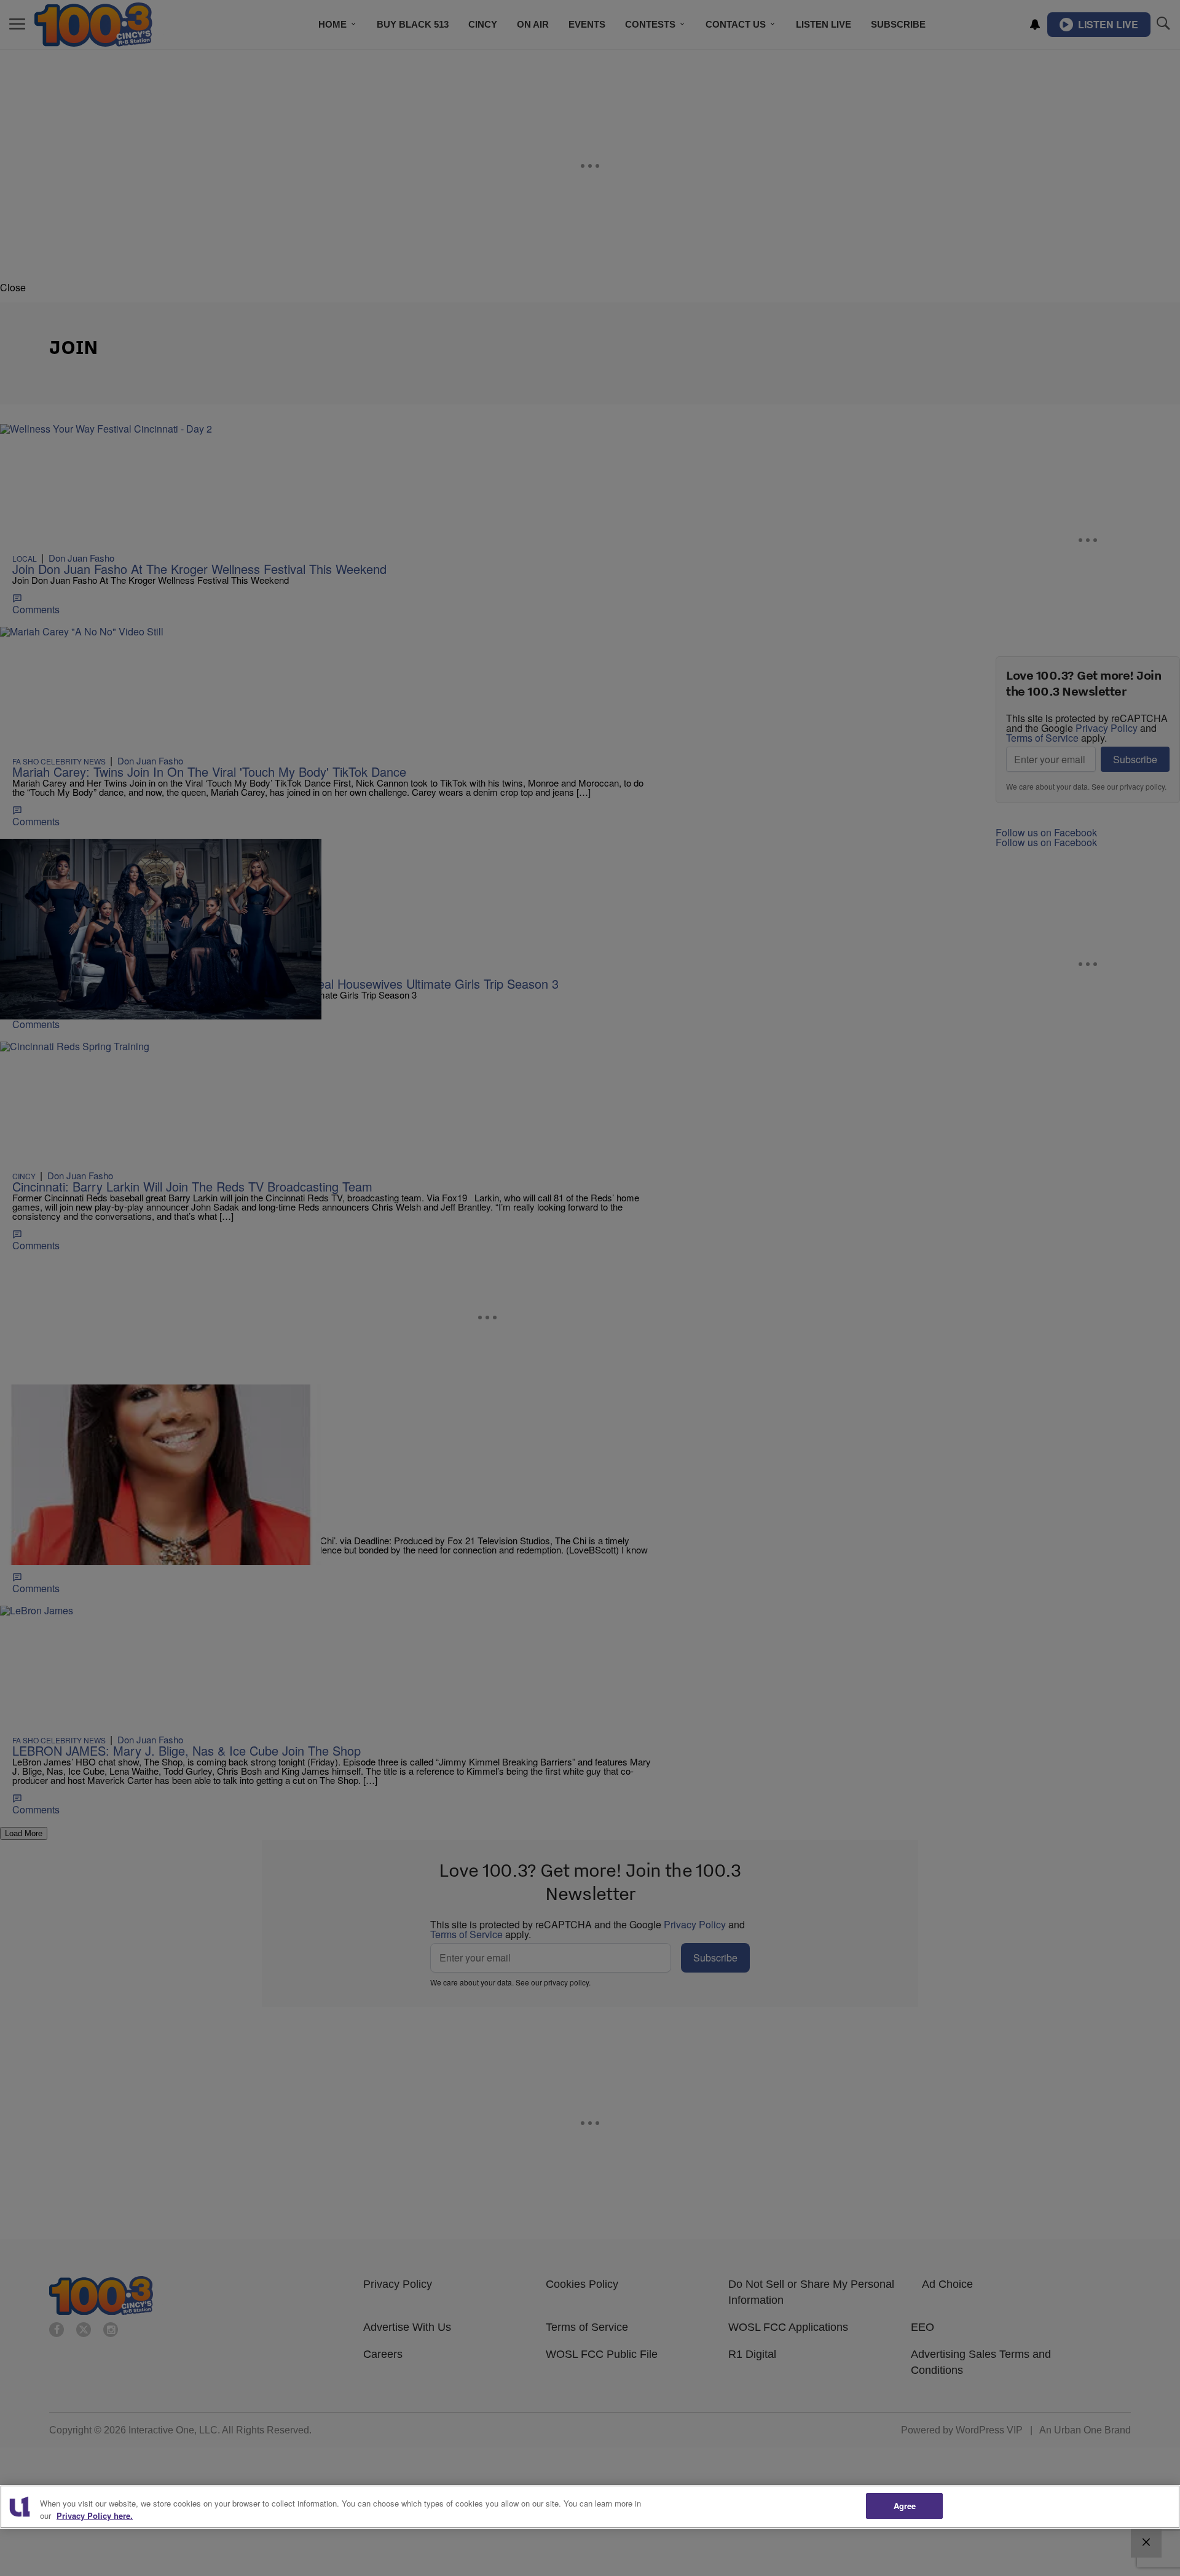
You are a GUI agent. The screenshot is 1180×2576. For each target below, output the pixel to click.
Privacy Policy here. (95, 2515)
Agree (905, 2506)
